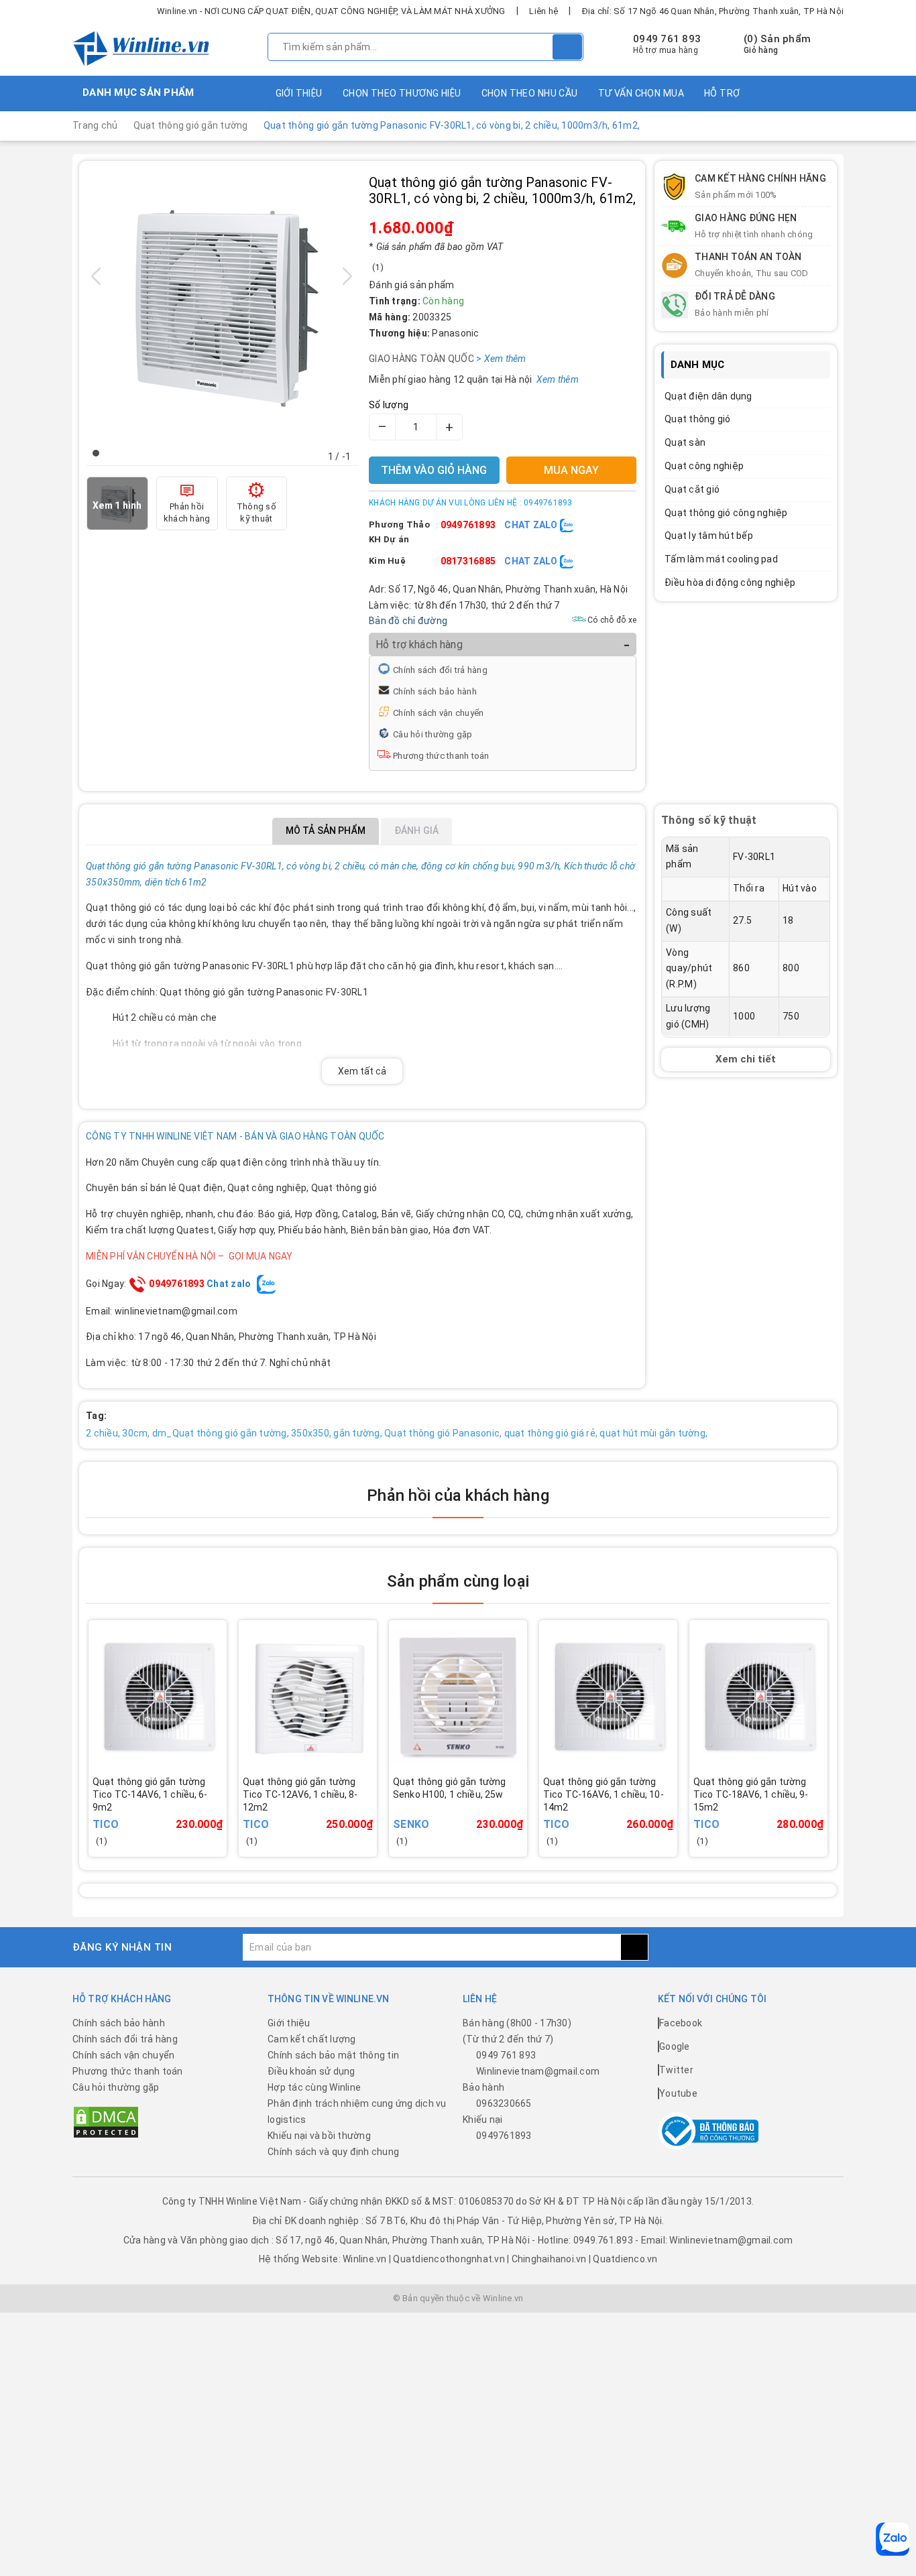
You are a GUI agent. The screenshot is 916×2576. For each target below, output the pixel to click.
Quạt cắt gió (692, 489)
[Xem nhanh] (223, 1805)
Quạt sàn (685, 442)
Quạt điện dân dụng (708, 396)
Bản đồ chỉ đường (408, 621)
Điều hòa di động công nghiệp (730, 582)
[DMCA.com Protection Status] (106, 2122)
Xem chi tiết (746, 1058)
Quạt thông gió (698, 419)
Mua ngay (176, 1814)
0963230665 (504, 2103)
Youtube (678, 2093)
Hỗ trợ (722, 93)
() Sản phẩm (777, 44)
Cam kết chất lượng (312, 2039)
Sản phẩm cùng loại (458, 1581)
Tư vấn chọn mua (641, 93)
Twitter (676, 2070)
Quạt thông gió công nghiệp (726, 513)
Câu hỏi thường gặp (433, 734)
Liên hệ (543, 11)
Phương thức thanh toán (441, 756)
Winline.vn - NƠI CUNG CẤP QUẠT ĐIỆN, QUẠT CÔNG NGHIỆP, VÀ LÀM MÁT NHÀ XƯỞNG (331, 11)
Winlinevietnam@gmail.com (538, 2071)
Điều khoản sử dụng (311, 2071)
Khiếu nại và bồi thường (319, 2136)
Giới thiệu (299, 93)
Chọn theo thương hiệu (402, 93)
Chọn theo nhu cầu (530, 93)
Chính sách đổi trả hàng (440, 670)
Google (675, 2046)
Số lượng (389, 405)
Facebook (681, 2023)
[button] (96, 453)
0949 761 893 (667, 39)
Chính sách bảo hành (435, 691)
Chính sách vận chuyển (438, 713)
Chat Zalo (532, 525)
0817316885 (468, 561)
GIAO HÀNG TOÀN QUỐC (441, 359)
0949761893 (468, 525)
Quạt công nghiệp (704, 466)
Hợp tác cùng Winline (314, 2087)
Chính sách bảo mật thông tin (333, 2055)
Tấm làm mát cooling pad (721, 559)
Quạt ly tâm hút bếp (709, 536)
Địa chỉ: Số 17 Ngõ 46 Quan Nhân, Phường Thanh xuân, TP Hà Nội (713, 11)
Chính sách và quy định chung (333, 2152)
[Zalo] (893, 2539)
